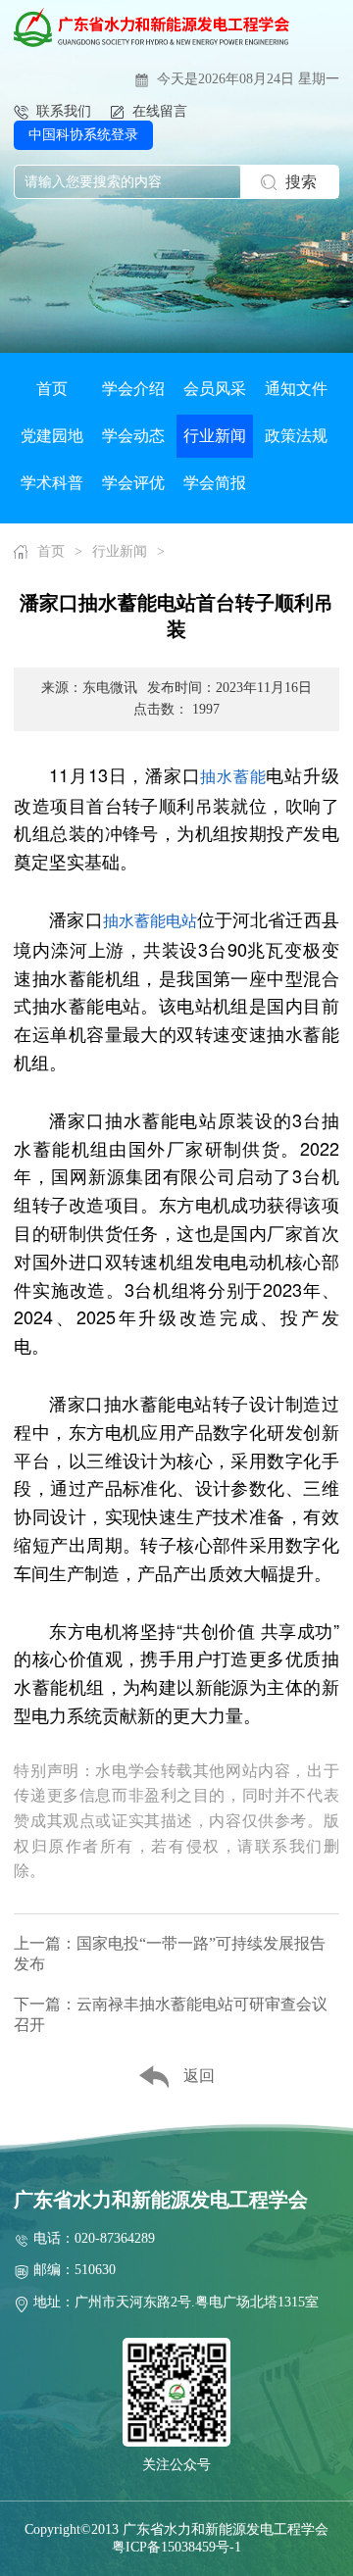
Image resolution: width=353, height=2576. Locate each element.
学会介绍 (133, 389)
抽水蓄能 (233, 776)
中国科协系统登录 (83, 135)
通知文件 (296, 389)
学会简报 (215, 483)
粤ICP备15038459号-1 (176, 2547)
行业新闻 (215, 436)
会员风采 (215, 389)
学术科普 (52, 483)
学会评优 (133, 483)
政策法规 (296, 436)
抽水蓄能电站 (150, 920)
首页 (52, 389)
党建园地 (52, 436)
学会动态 (133, 436)
